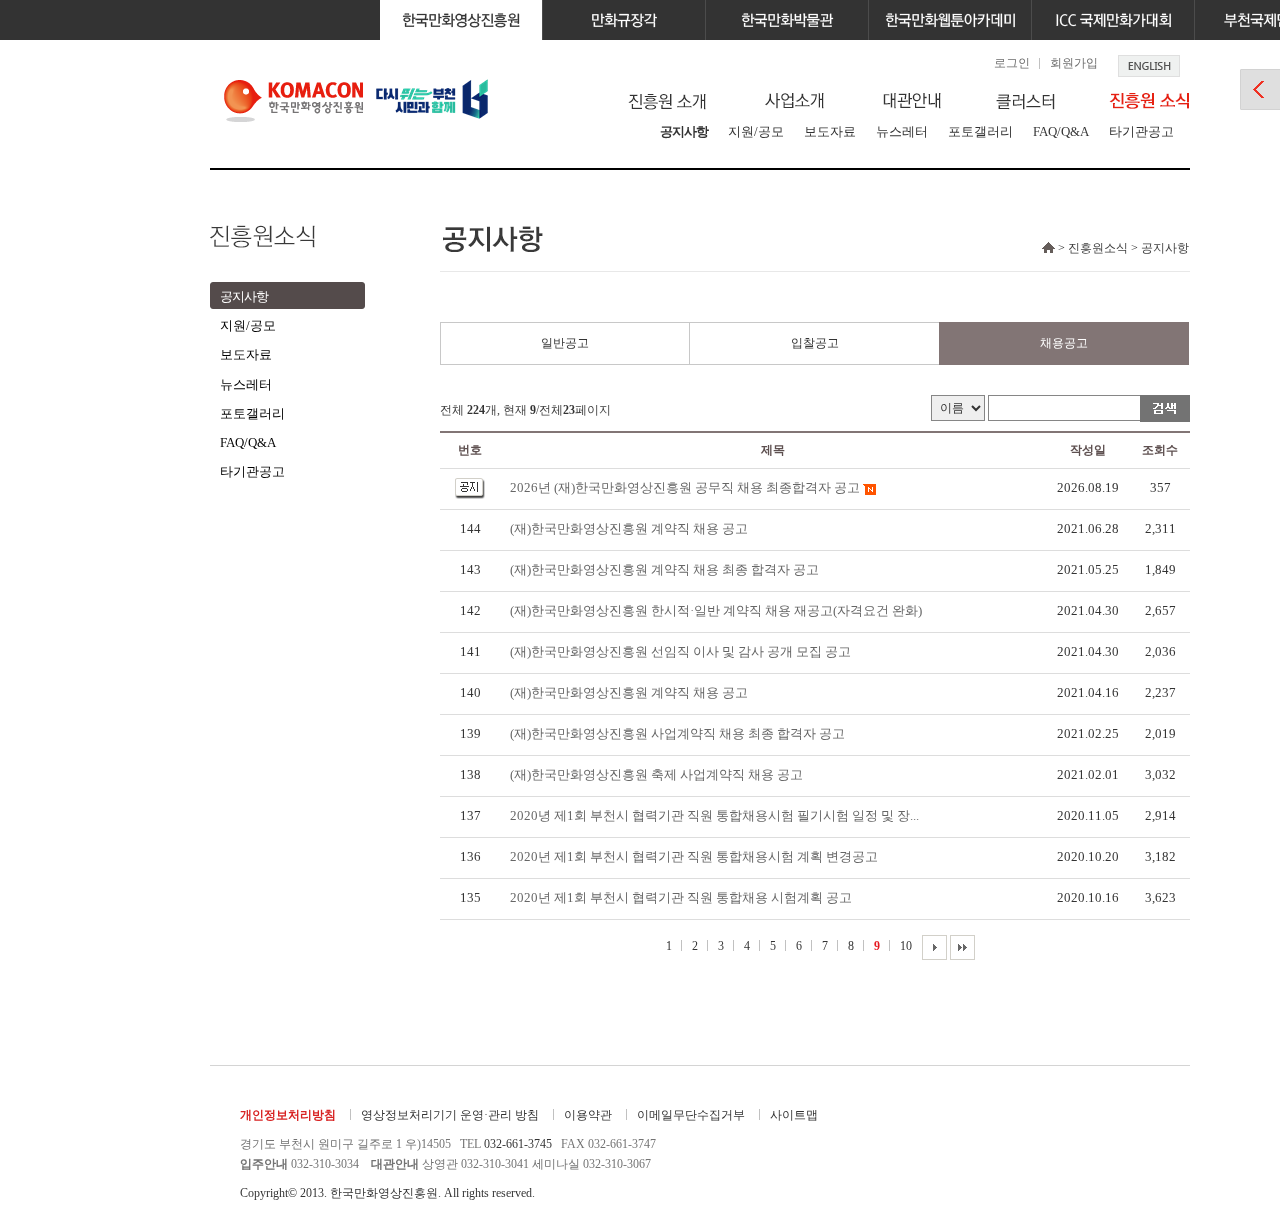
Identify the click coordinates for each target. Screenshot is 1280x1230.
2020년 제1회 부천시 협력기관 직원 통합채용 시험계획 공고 (681, 897)
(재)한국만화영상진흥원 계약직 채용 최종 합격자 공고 (664, 569)
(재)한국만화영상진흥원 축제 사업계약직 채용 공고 (656, 774)
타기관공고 (1141, 131)
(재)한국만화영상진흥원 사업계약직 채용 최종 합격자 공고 (677, 733)
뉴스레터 (902, 131)
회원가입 (1074, 63)
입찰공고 (815, 343)
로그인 (1012, 63)
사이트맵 (794, 1115)
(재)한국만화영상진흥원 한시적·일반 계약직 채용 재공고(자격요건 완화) (716, 610)
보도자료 (830, 131)
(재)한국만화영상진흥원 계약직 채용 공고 (629, 528)
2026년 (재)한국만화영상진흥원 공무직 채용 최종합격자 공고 (685, 487)
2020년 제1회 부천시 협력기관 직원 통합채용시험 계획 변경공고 (694, 856)
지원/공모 (756, 131)
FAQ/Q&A (1061, 131)
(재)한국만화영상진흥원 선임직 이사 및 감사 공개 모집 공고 (680, 651)
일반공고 (565, 343)
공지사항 (684, 131)
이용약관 (588, 1115)
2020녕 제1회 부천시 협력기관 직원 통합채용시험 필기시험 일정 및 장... (714, 815)
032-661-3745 (518, 1144)
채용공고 (1064, 343)
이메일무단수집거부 (691, 1115)
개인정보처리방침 (288, 1115)
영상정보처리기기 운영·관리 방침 (450, 1115)
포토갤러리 (980, 131)
